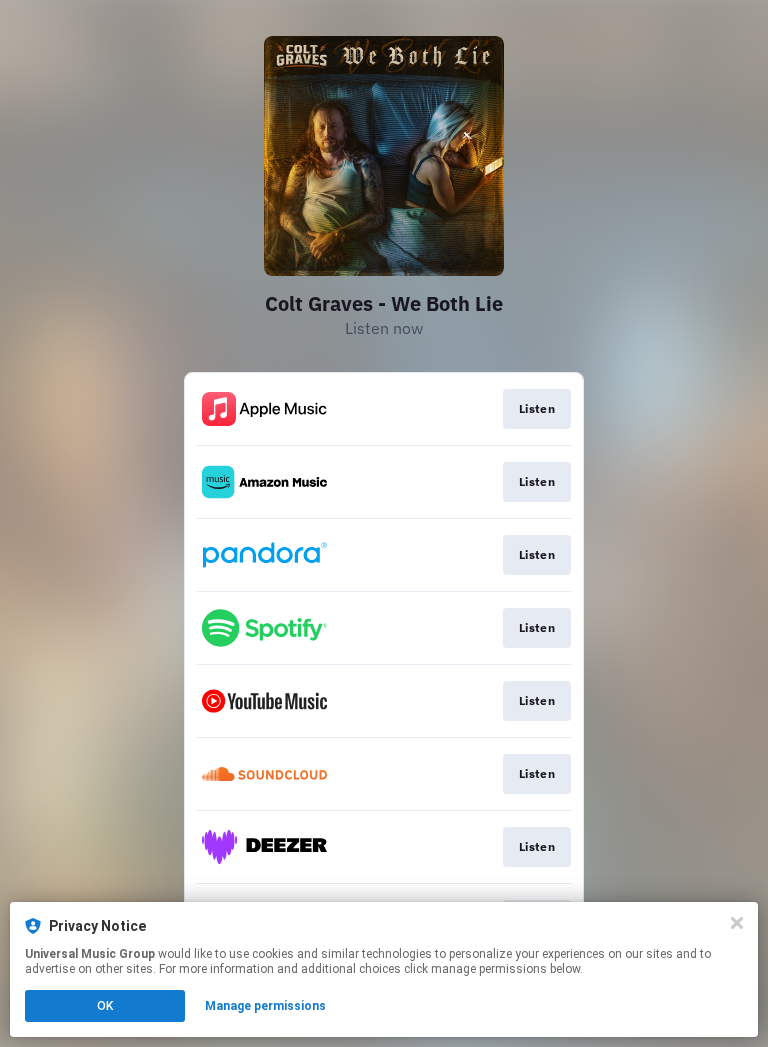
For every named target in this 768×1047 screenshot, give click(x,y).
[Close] (737, 923)
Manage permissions (265, 1006)
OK (105, 1006)
